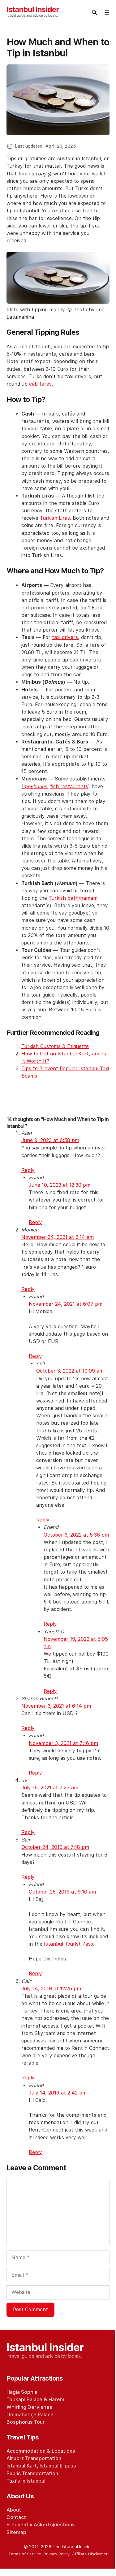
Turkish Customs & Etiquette (55, 1046)
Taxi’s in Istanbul (26, 2481)
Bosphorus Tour (26, 2422)
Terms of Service (25, 2554)
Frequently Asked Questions (41, 2525)
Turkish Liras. (56, 518)
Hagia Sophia (22, 2392)
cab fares (40, 384)
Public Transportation (32, 2474)
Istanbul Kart (22, 2466)
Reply (28, 1170)
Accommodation (26, 2451)
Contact (16, 2517)
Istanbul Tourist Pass (69, 1944)
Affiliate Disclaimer (90, 2554)
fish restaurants (69, 786)
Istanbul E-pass (58, 2466)
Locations (63, 2451)
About (14, 2510)
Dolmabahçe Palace (30, 2415)
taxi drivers (65, 637)
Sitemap (16, 2532)
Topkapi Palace (24, 2400)
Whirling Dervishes (29, 2407)
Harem (56, 2400)
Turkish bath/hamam (73, 898)
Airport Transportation (34, 2458)
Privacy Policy (57, 2554)
